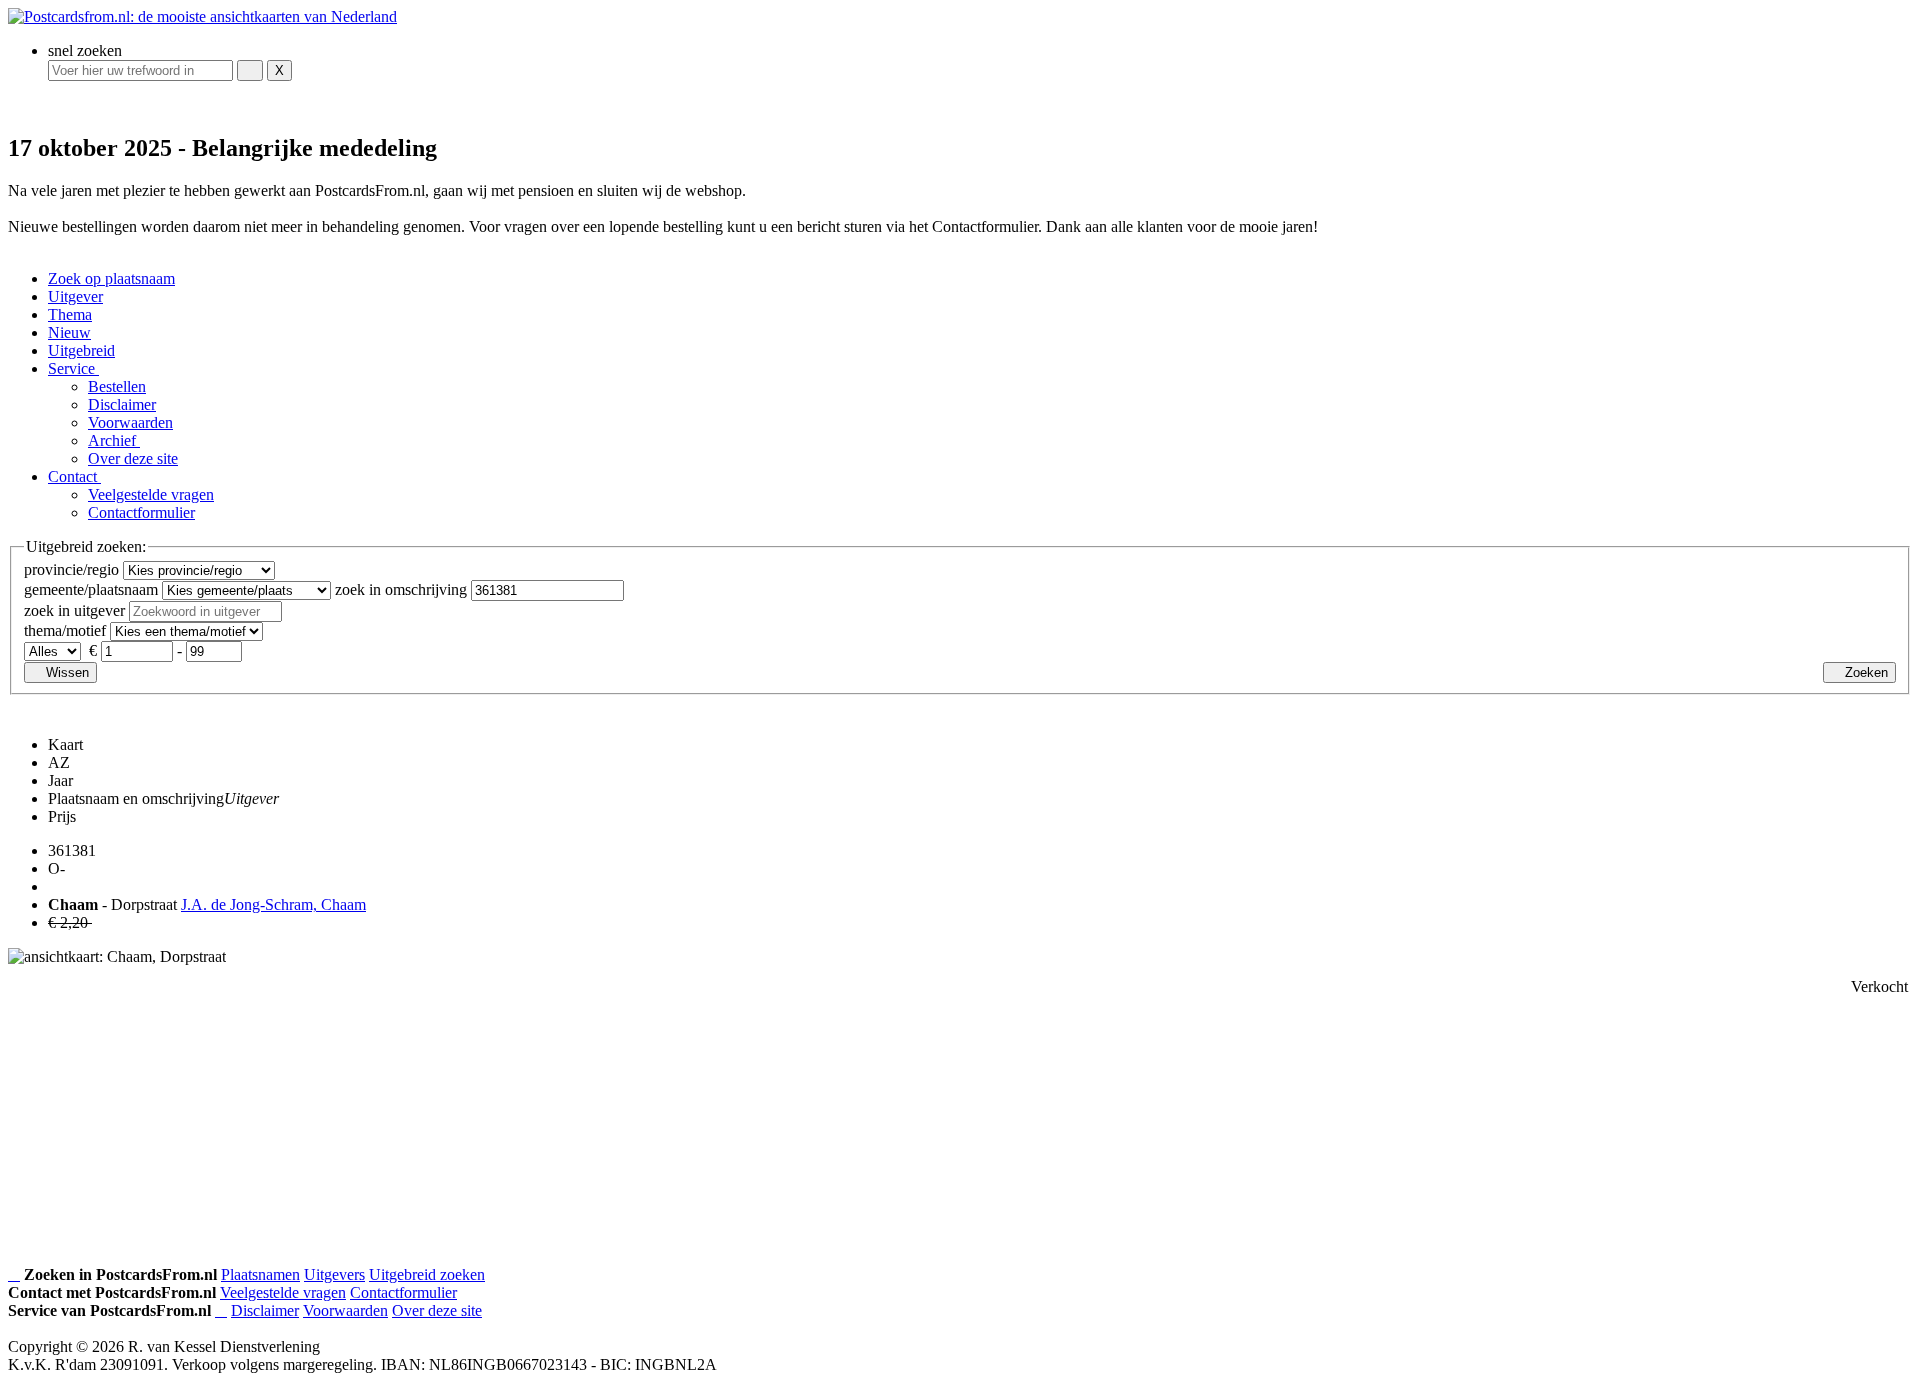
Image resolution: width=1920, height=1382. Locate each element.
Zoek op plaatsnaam (111, 278)
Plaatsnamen (260, 1274)
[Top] (221, 1311)
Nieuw (69, 332)
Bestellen (117, 386)
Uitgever (75, 296)
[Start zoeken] (250, 70)
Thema (70, 314)
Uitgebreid (81, 350)
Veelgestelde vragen (151, 494)
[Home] (14, 1275)
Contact (74, 476)
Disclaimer (122, 404)
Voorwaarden (130, 422)
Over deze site (133, 458)
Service (73, 368)
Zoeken (1864, 672)
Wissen (65, 672)
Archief (114, 440)
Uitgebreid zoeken (427, 1274)
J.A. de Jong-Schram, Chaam (273, 904)
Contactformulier (141, 512)
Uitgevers (334, 1274)
